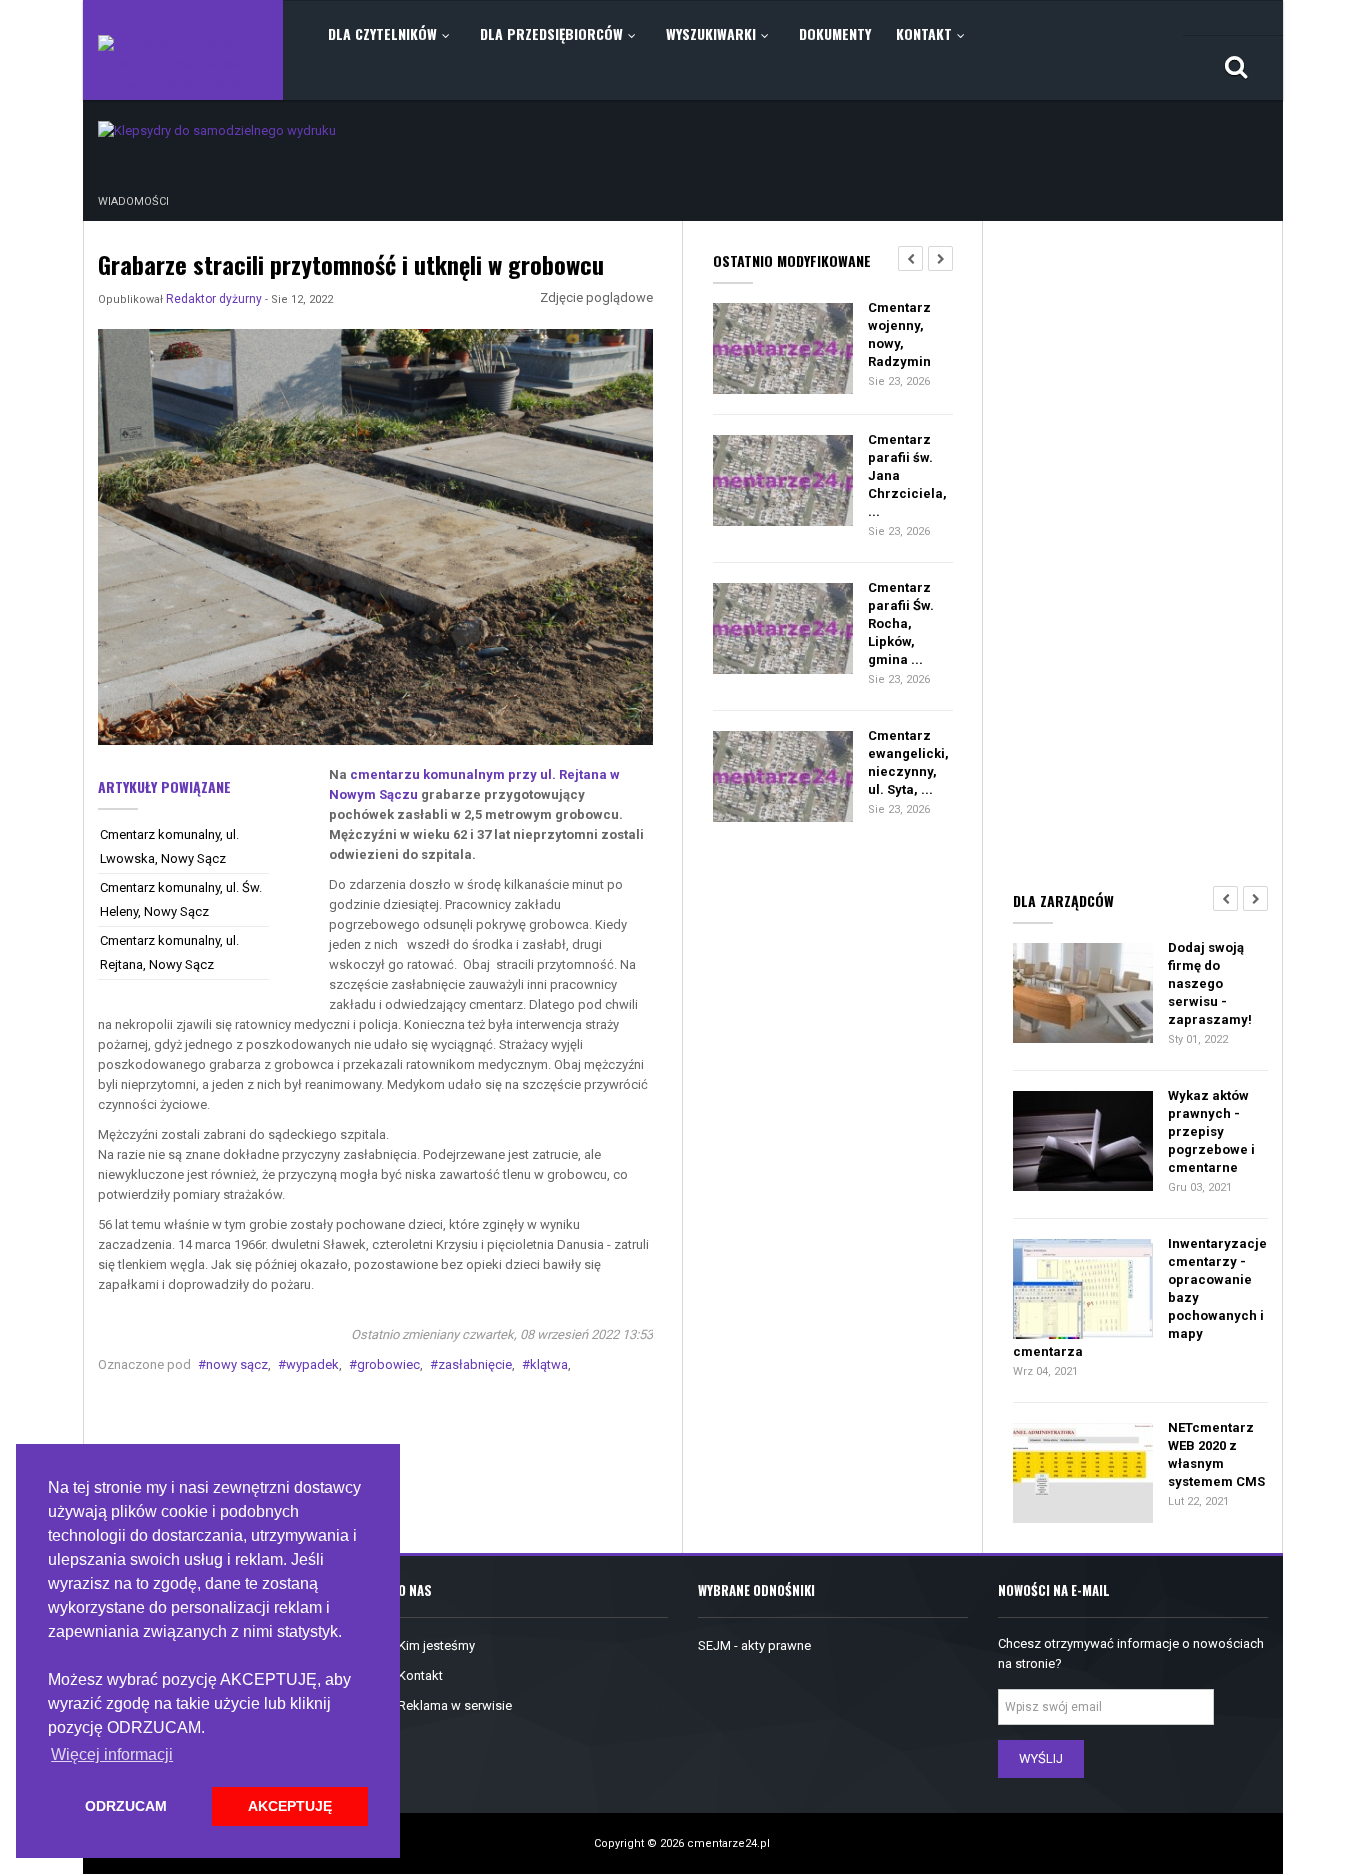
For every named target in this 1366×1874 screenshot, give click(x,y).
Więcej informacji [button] (112, 1754)
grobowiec (388, 1364)
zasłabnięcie (475, 1364)
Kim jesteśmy (436, 1645)
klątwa (549, 1364)
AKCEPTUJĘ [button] (290, 1806)
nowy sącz (237, 1364)
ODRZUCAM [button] (126, 1806)
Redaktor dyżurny (214, 299)
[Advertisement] (1140, 551)
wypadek (312, 1364)
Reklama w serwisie (455, 1705)
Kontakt (420, 1675)
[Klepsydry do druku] (217, 129)
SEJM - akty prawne (754, 1645)
